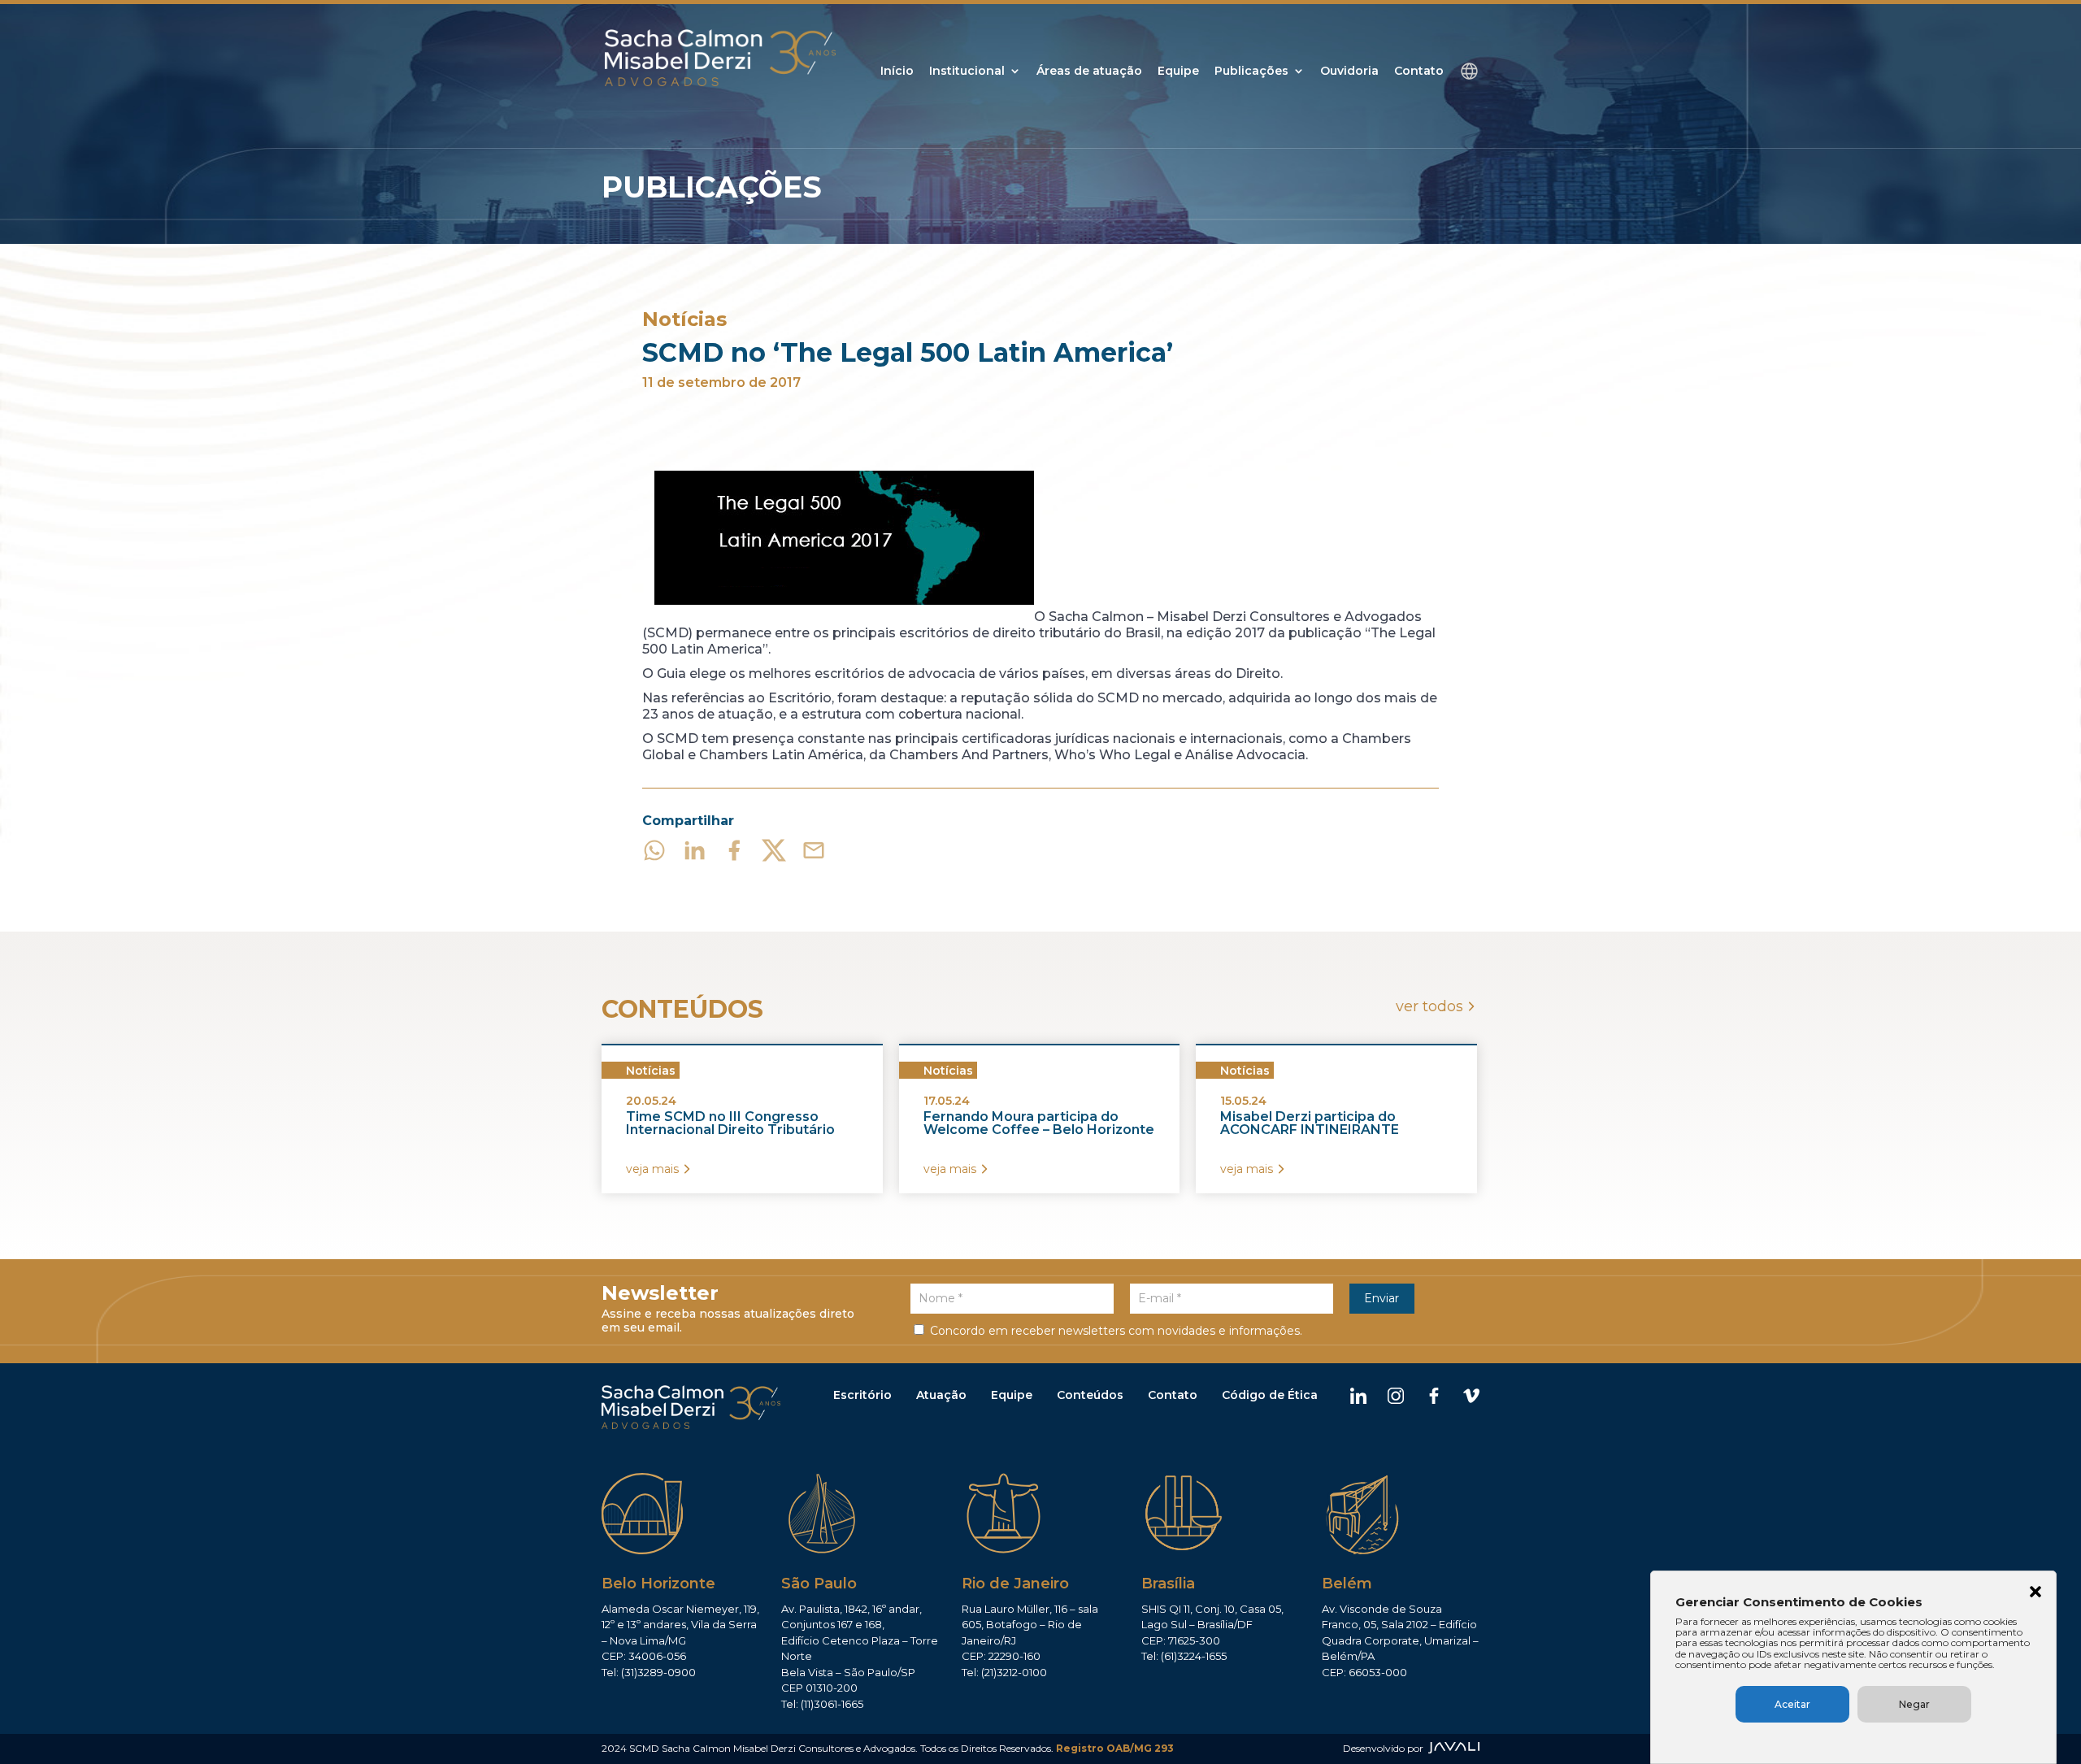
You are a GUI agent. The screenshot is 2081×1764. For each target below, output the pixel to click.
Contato (1419, 72)
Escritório (862, 1395)
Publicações (1251, 72)
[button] (2035, 1593)
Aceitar (1792, 1704)
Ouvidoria (1349, 72)
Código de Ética (1270, 1395)
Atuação (941, 1395)
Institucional (967, 72)
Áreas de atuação (1089, 72)
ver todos (1429, 1006)
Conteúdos (1090, 1395)
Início (897, 72)
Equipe (1178, 72)
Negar (1914, 1704)
